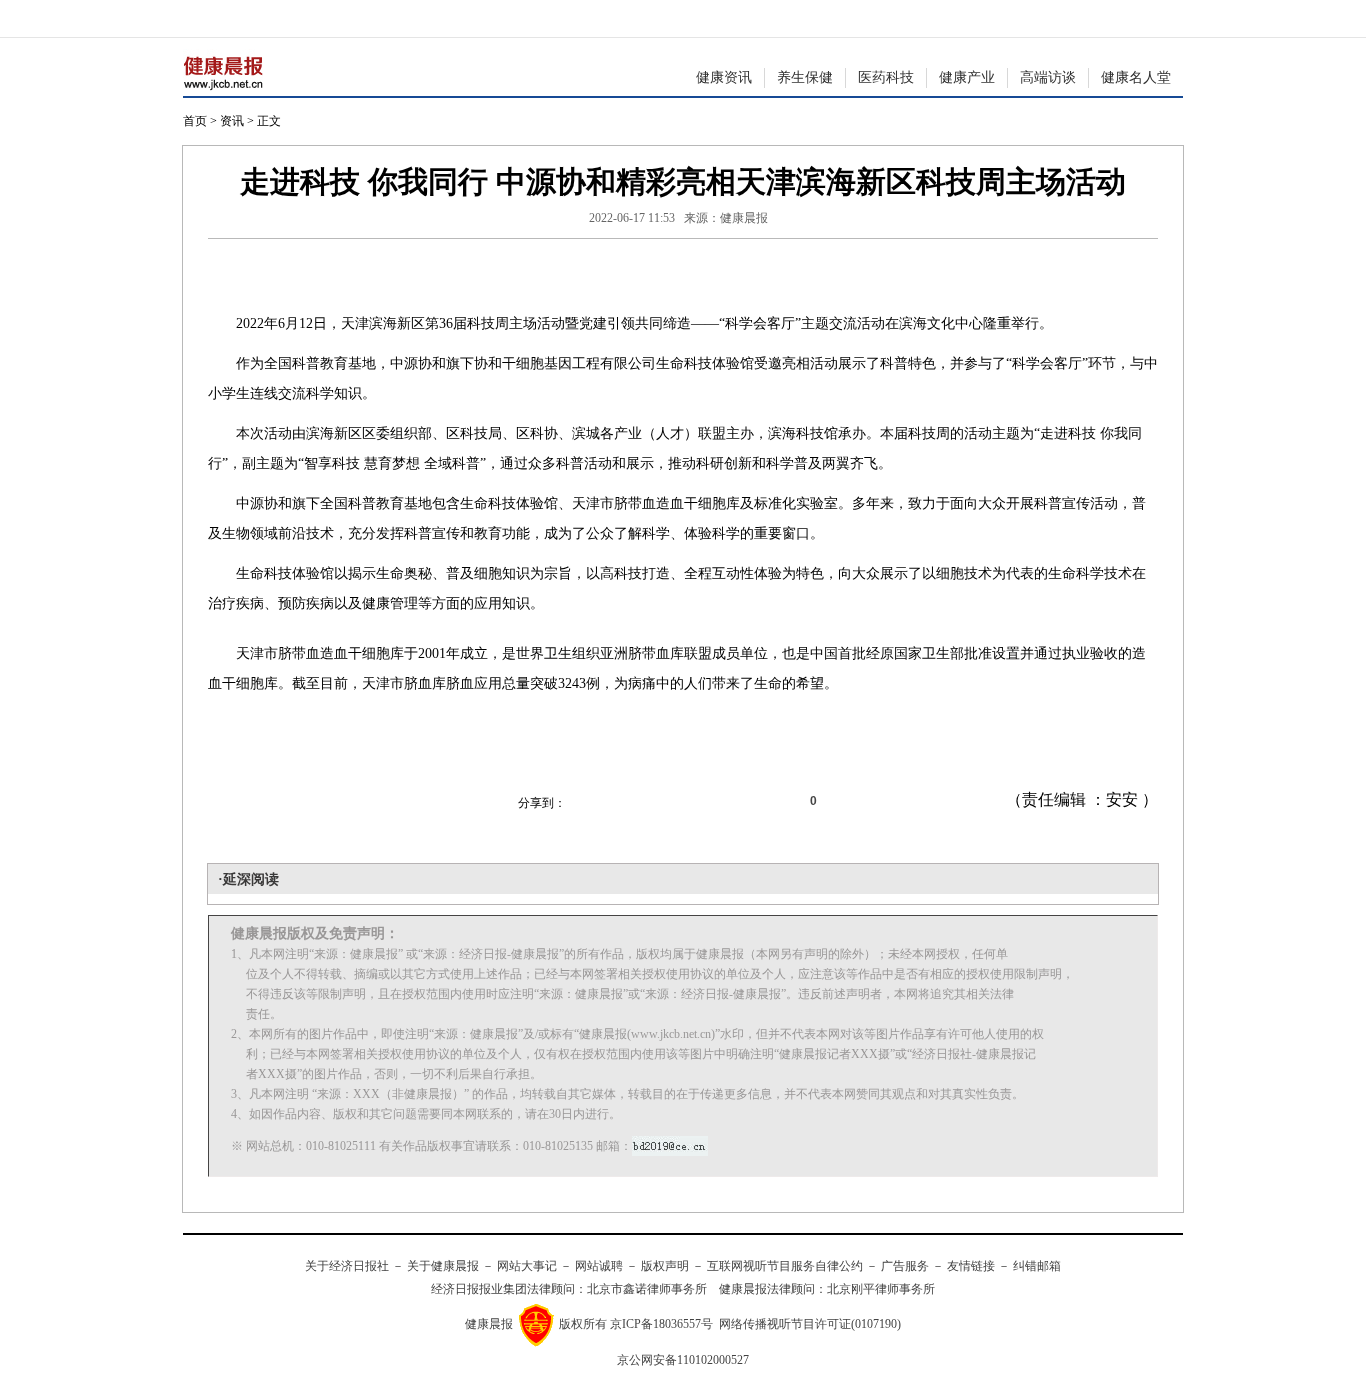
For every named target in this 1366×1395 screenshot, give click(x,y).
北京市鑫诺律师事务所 (647, 1289)
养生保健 (805, 77)
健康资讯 (724, 77)
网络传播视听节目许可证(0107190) (810, 1324)
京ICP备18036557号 (661, 1324)
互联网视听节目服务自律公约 (785, 1266)
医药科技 (886, 77)
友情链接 (971, 1266)
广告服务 (905, 1266)
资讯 (232, 121)
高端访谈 (1048, 77)
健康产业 (967, 77)
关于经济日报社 (347, 1266)
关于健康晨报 (443, 1266)
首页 (195, 121)
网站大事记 (527, 1266)
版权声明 (665, 1266)
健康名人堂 (1136, 77)
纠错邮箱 (1037, 1266)
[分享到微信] (592, 801)
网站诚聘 (599, 1266)
